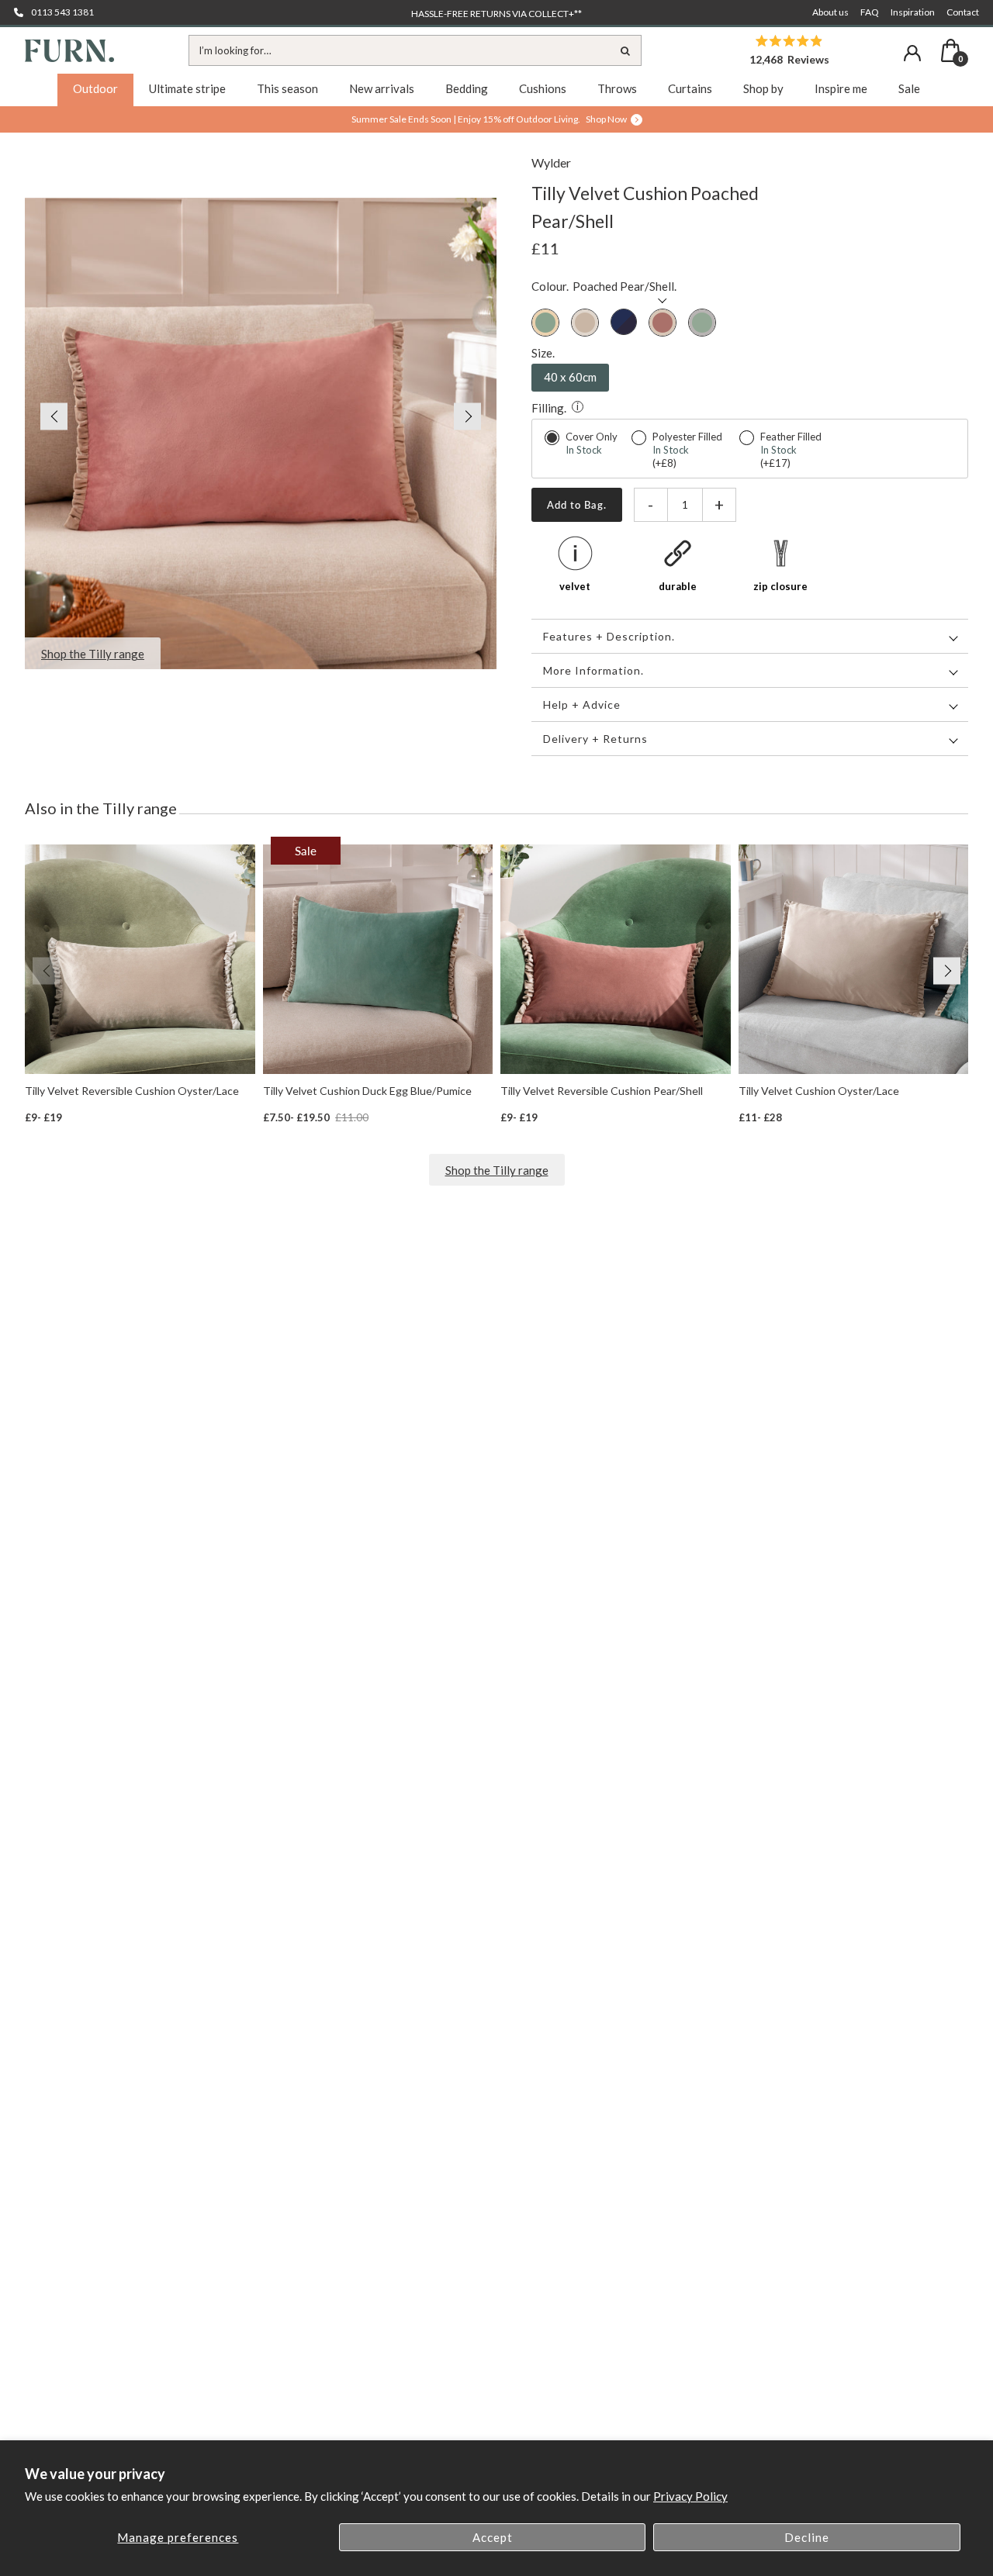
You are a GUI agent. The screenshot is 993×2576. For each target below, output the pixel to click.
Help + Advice (582, 704)
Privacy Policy (690, 2496)
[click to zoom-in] (261, 433)
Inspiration (913, 12)
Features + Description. (609, 636)
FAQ (870, 12)
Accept (493, 2537)
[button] (46, 416)
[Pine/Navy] (624, 323)
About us (830, 12)
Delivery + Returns (595, 739)
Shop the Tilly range (497, 1170)
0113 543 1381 (62, 12)
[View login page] (912, 53)
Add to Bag (575, 505)
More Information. (593, 670)
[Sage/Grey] (702, 323)
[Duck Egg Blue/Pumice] (545, 323)
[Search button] (626, 50)
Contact (963, 12)
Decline (807, 2537)
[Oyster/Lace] (585, 323)
